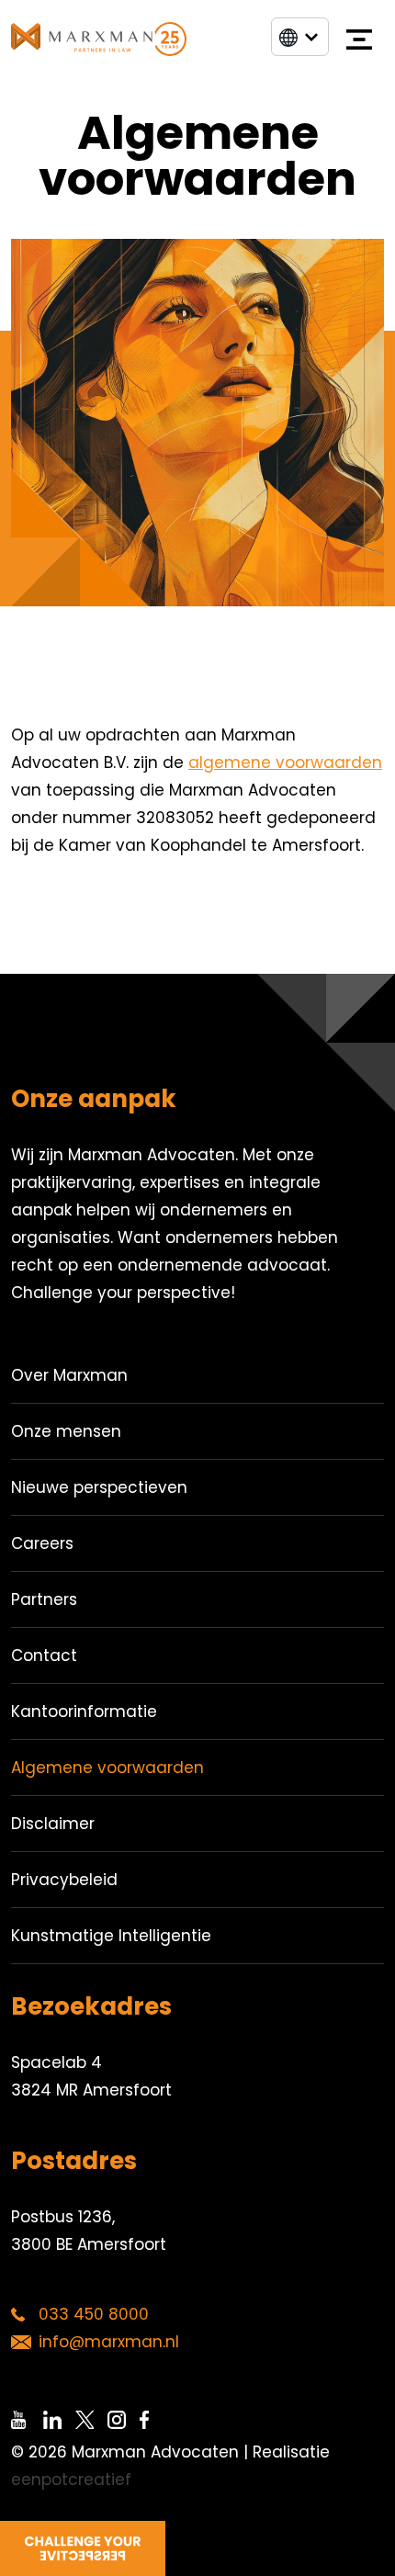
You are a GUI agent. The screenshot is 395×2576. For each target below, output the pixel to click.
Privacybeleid (64, 1880)
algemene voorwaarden (285, 763)
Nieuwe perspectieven (99, 1487)
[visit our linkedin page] (59, 2420)
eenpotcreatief (71, 2480)
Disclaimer (53, 1824)
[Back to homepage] (99, 39)
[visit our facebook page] (156, 2420)
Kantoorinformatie (84, 1712)
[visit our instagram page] (124, 2420)
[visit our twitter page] (91, 2420)
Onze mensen (66, 1431)
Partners (44, 1599)
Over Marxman (69, 1375)
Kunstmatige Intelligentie (111, 1936)
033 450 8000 (94, 2314)
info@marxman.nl (109, 2342)
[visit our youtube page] (27, 2420)
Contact (44, 1655)
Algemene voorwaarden (107, 1768)
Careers (42, 1543)
